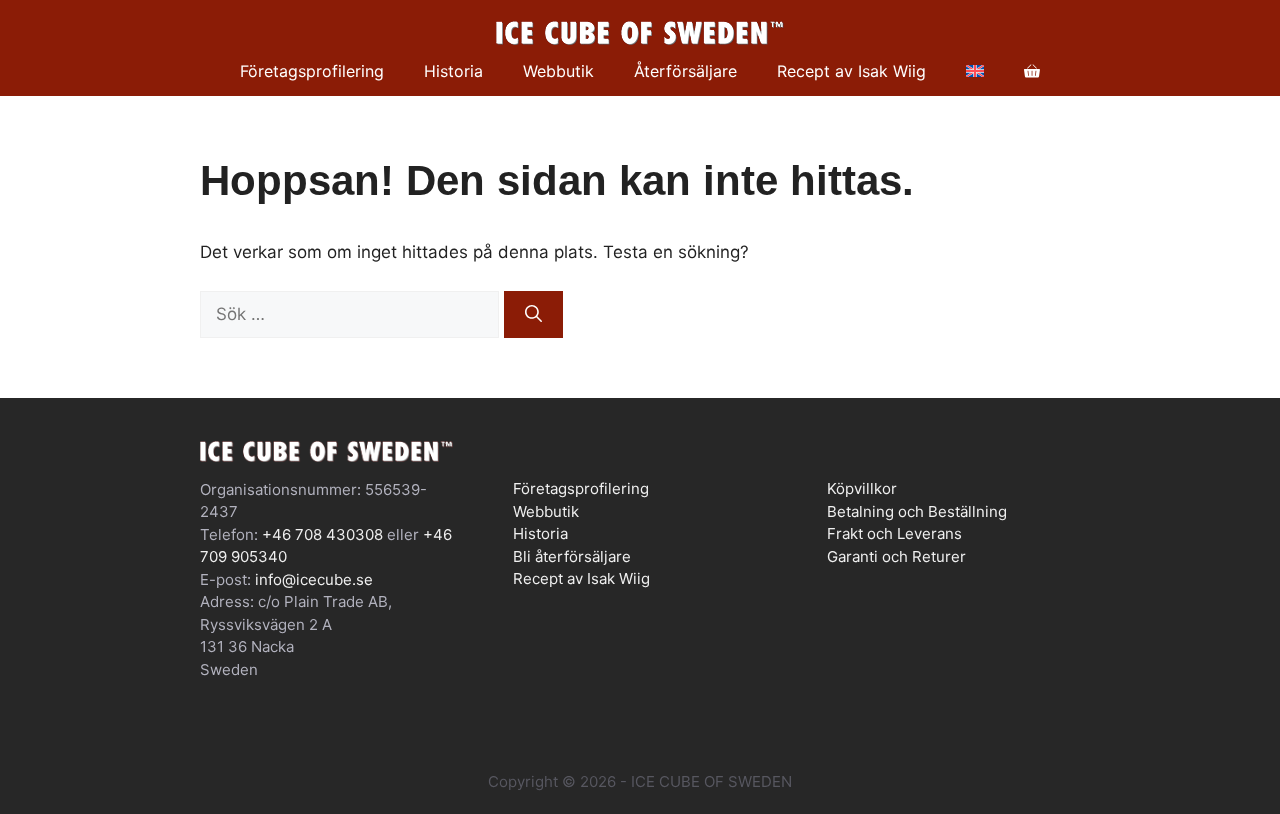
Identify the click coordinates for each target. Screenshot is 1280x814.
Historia (453, 71)
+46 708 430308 (322, 534)
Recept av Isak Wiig (851, 71)
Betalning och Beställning (917, 511)
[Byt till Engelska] (975, 71)
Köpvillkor (862, 488)
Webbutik (558, 71)
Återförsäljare (685, 71)
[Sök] (533, 315)
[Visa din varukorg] (1032, 71)
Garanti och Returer (896, 556)
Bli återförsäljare (572, 556)
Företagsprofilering (312, 71)
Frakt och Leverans (894, 533)
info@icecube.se (314, 579)
